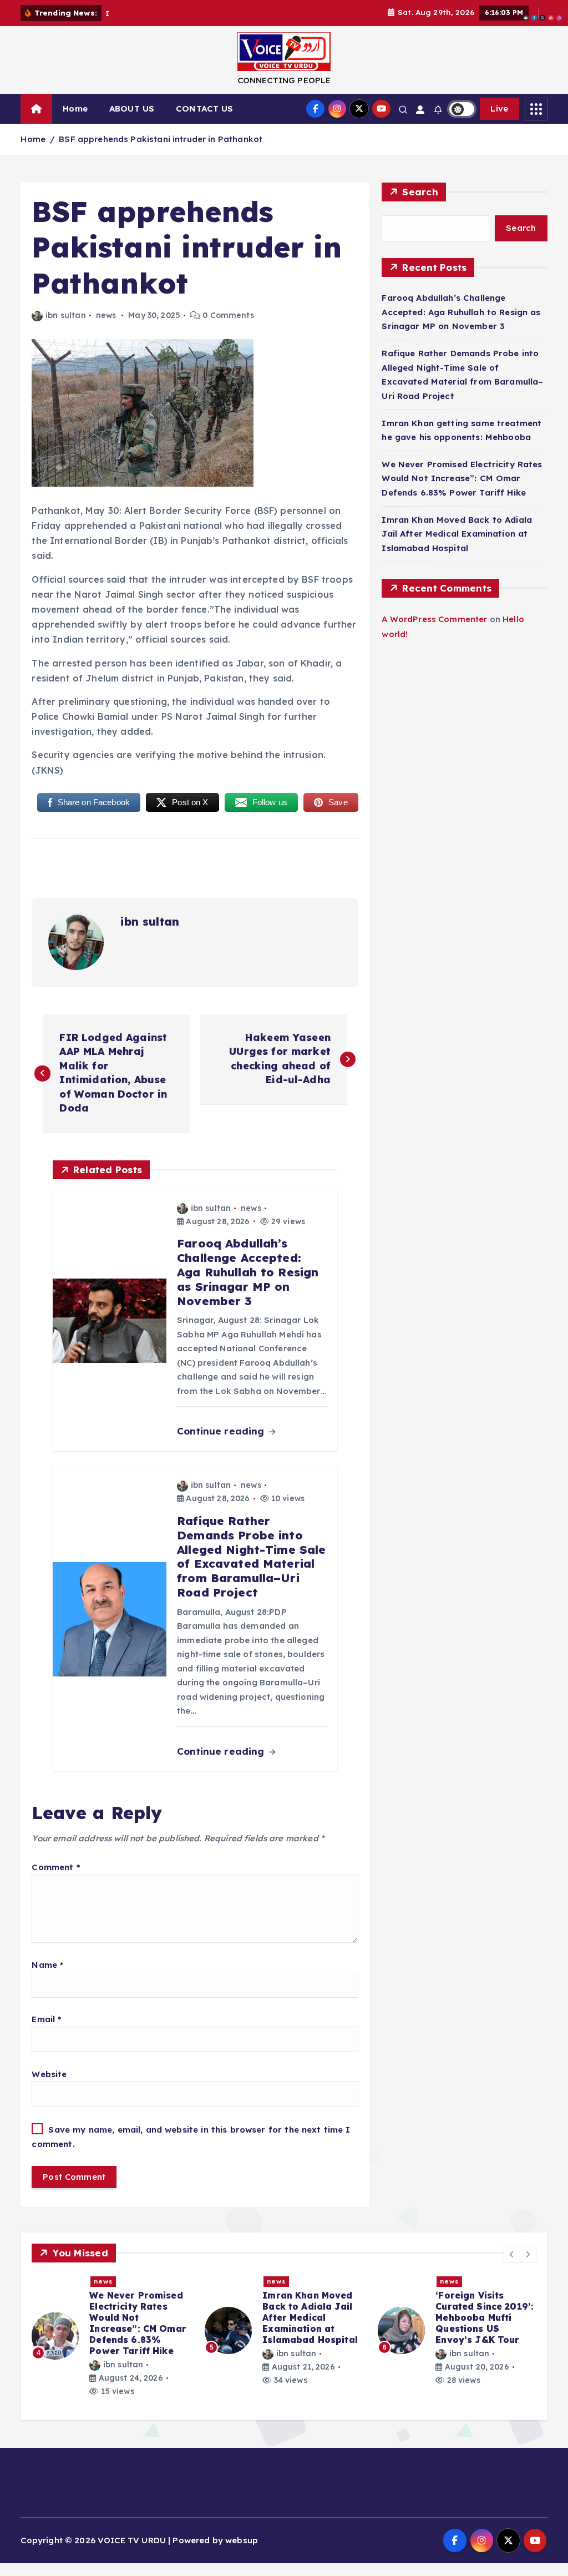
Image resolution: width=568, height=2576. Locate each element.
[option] (111, 2330)
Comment (55, 1867)
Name (47, 1965)
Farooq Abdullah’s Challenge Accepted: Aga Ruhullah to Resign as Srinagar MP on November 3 (461, 312)
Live (499, 108)
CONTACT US (205, 108)
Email (46, 2019)
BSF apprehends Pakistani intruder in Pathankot (161, 139)
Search (420, 192)
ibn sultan (65, 315)
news (106, 315)
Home (75, 108)
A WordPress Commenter (434, 619)
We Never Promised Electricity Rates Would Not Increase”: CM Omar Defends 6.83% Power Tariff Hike (462, 478)
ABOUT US (132, 108)
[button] (512, 2254)
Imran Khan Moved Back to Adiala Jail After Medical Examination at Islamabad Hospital (457, 534)
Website (49, 2074)
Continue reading (222, 1431)
